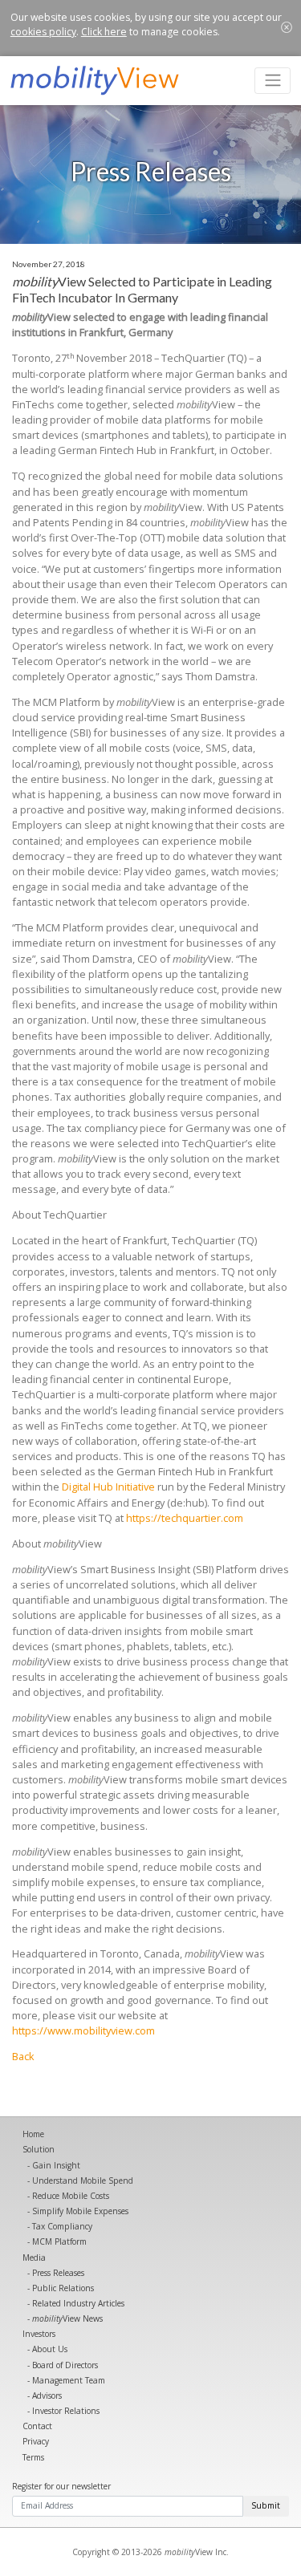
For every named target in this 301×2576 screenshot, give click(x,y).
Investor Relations (66, 2411)
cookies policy (43, 32)
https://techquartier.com (185, 1518)
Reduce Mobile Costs (71, 2196)
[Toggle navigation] (273, 80)
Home (33, 2134)
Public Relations (63, 2288)
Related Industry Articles (78, 2303)
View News (67, 2318)
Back (23, 2056)
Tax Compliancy (62, 2226)
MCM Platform (59, 2241)
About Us (50, 2349)
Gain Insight (56, 2165)
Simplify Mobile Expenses (80, 2211)
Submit (266, 2505)
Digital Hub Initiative (108, 1487)
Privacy (36, 2441)
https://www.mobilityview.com (83, 2030)
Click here (104, 32)
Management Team (69, 2380)
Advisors (47, 2395)
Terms (33, 2457)
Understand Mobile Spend (83, 2180)
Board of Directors (65, 2365)
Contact (37, 2426)
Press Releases (58, 2273)
